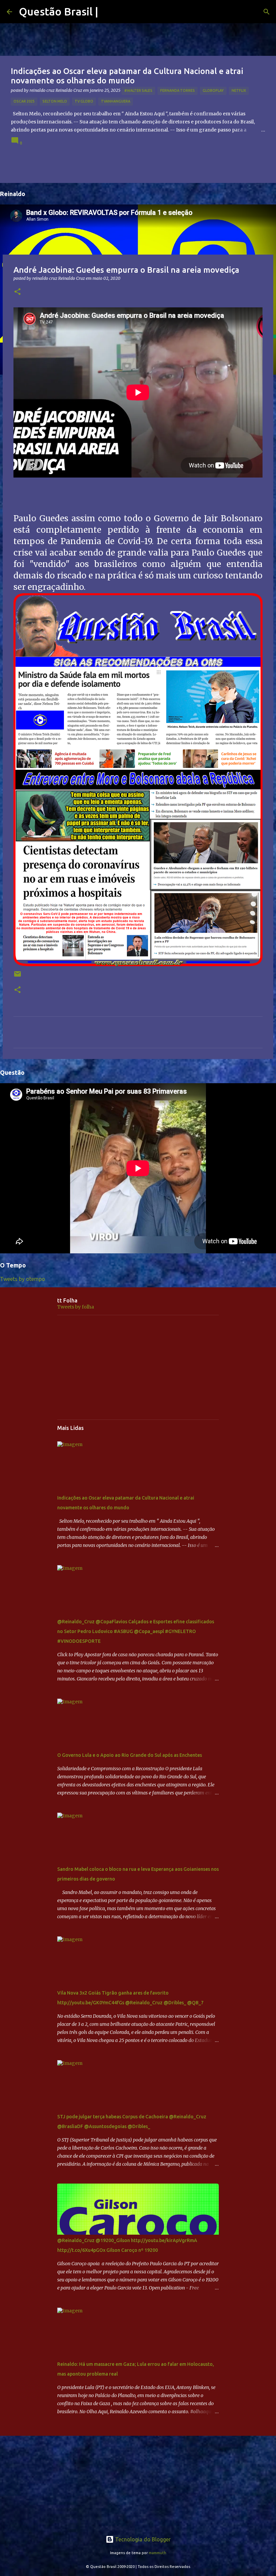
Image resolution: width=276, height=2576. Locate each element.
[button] (18, 292)
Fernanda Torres (178, 90)
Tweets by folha (76, 1307)
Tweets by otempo (23, 1279)
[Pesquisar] (267, 12)
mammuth (158, 2553)
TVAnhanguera (116, 101)
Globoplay (213, 90)
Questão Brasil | (59, 11)
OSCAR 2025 (24, 101)
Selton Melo (55, 101)
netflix (239, 90)
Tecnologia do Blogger (142, 2539)
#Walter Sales (138, 90)
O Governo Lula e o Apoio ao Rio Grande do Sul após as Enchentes (130, 1755)
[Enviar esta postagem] (18, 976)
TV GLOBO (84, 101)
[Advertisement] (138, 1367)
